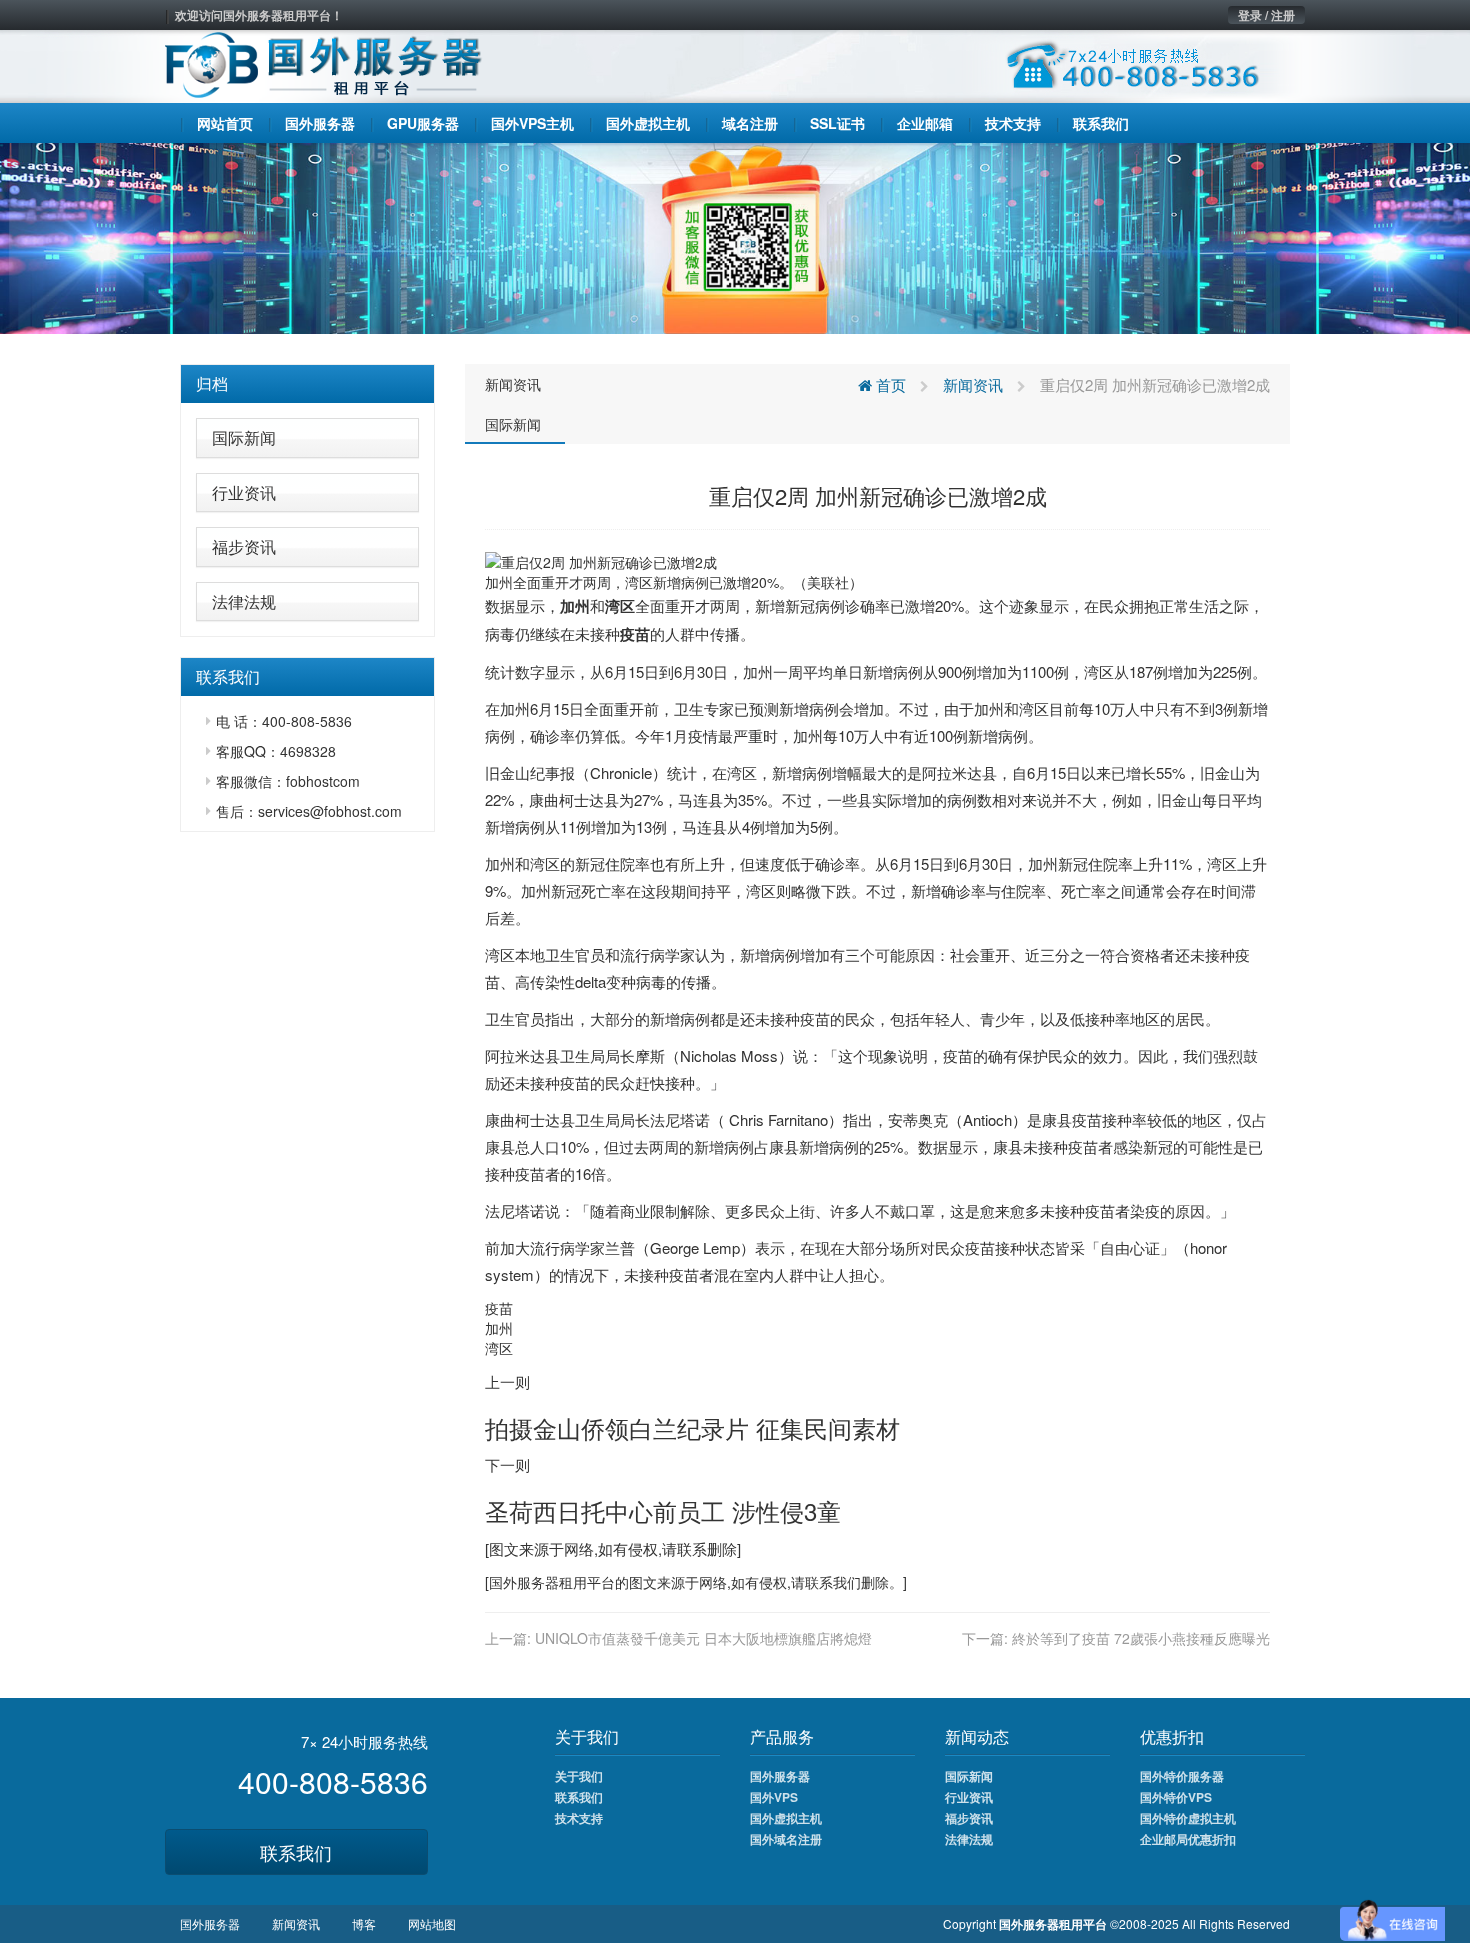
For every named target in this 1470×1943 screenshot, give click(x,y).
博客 (364, 1923)
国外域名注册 (786, 1839)
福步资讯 (244, 546)
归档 (212, 383)
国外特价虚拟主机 (1188, 1818)
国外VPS (774, 1797)
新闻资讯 (513, 384)
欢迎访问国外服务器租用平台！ (259, 15)
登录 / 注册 (1266, 15)
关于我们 (579, 1776)
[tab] (307, 384)
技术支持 (579, 1818)
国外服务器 (524, 1582)
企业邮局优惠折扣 (1188, 1839)
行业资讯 (244, 492)
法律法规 (244, 601)
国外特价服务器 (1182, 1776)
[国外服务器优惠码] (735, 236)
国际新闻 (244, 437)
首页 (889, 384)
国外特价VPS (1176, 1797)
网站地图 (432, 1923)
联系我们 (296, 1852)
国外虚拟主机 (786, 1818)
